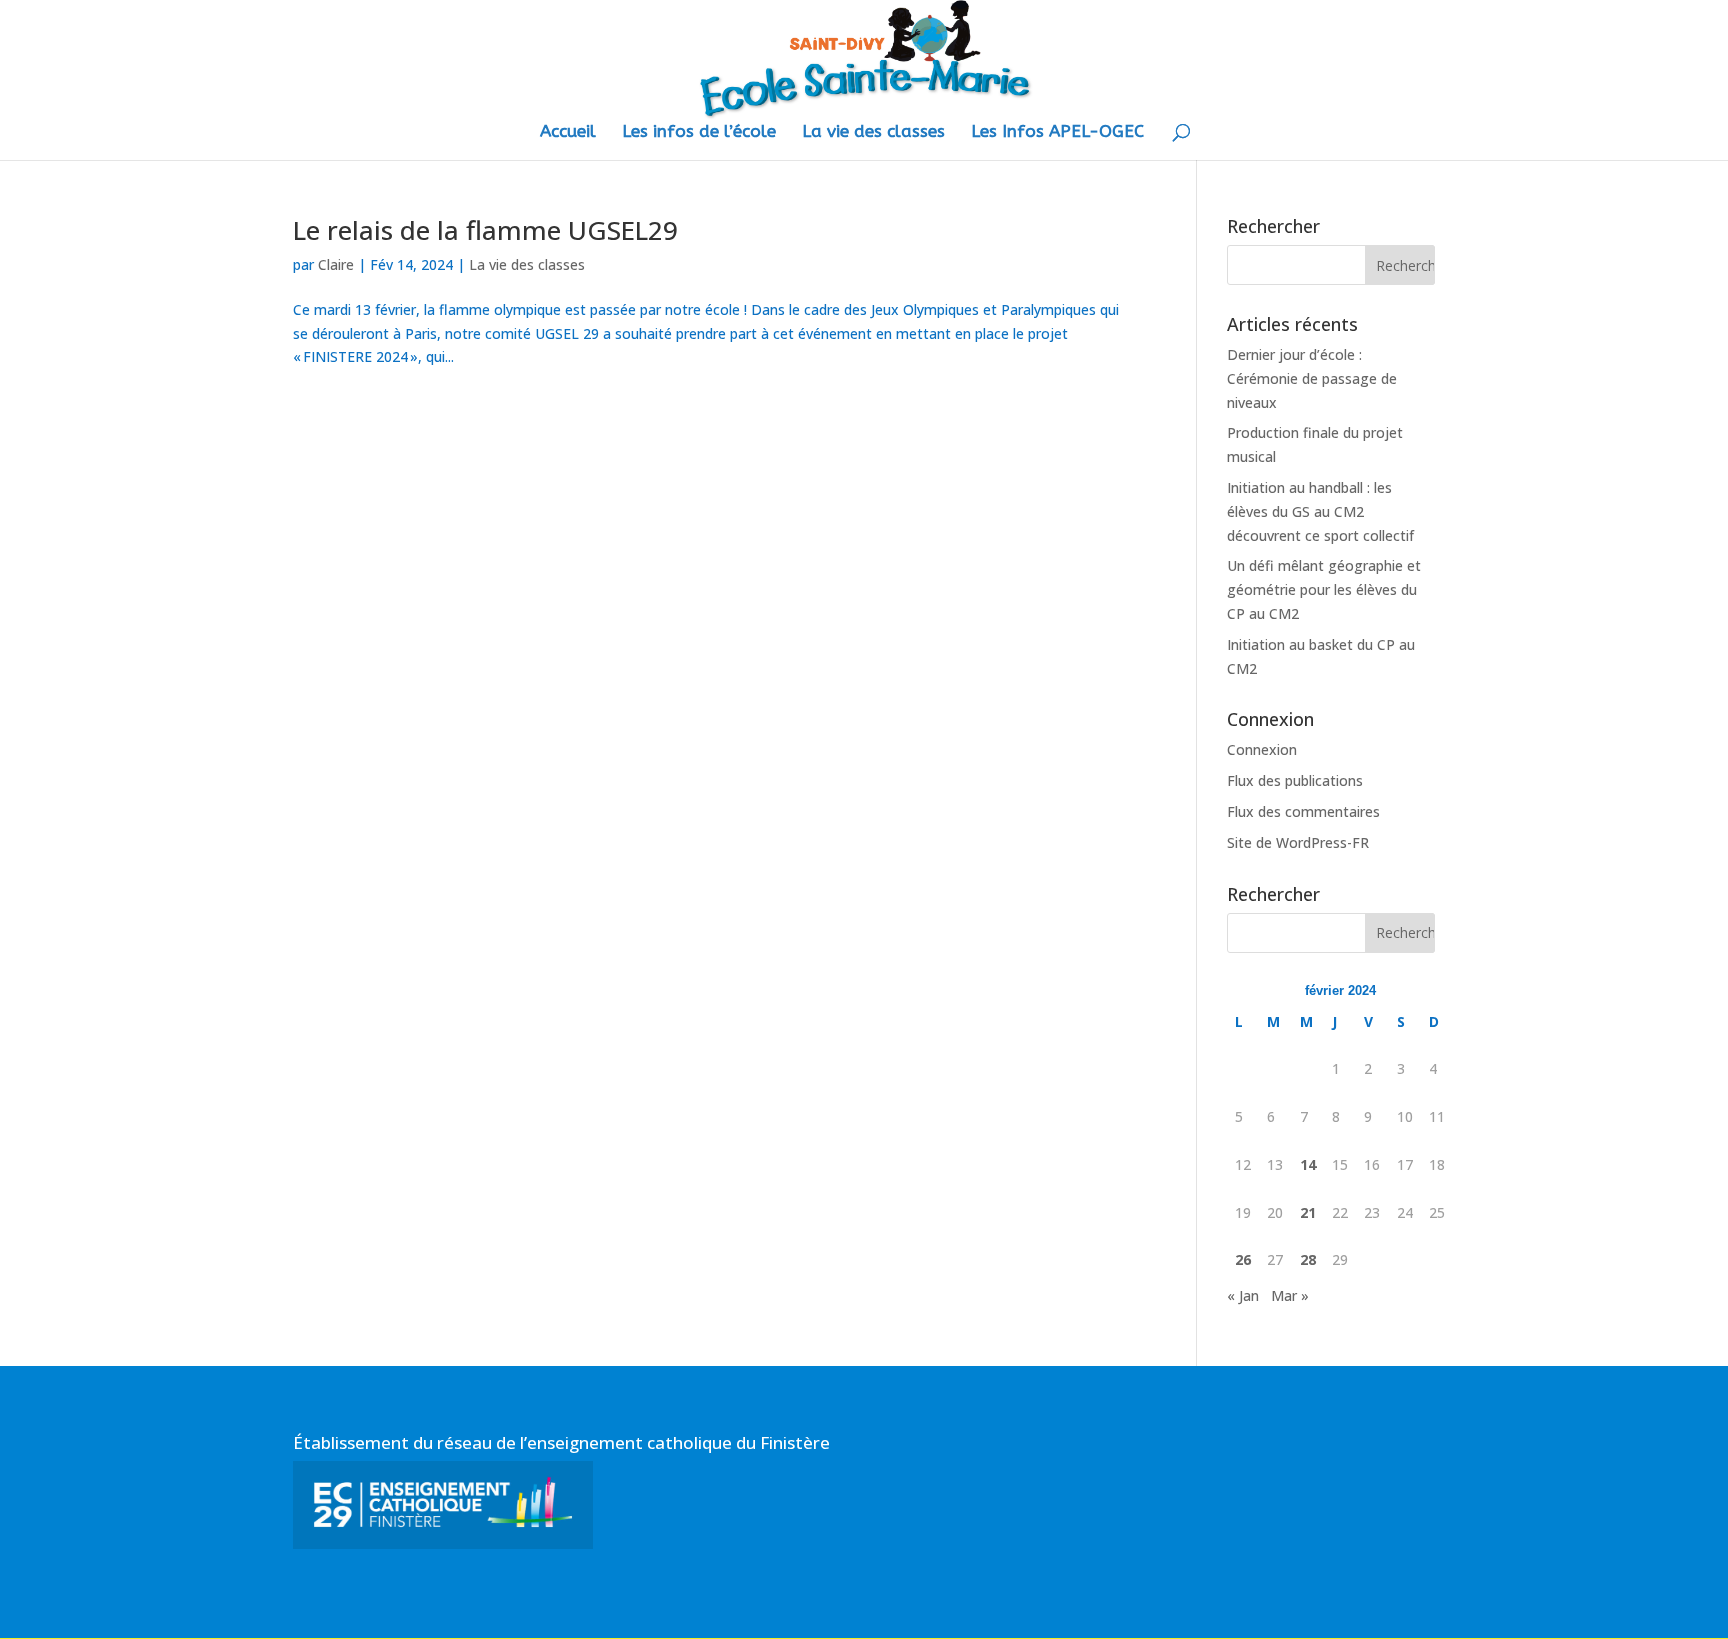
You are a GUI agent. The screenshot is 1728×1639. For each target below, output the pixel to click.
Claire (336, 264)
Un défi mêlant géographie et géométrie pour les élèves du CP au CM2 (1324, 589)
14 (1308, 1164)
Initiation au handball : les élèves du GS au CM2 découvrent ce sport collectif (1320, 511)
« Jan (1243, 1295)
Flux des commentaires (1303, 811)
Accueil (568, 132)
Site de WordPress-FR (1298, 842)
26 (1243, 1259)
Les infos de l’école (699, 132)
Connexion (1262, 749)
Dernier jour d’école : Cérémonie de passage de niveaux (1312, 378)
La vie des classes (873, 132)
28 (1308, 1259)
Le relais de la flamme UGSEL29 (485, 230)
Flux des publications (1295, 780)
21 (1308, 1212)
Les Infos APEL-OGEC (1057, 132)
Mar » (1290, 1295)
